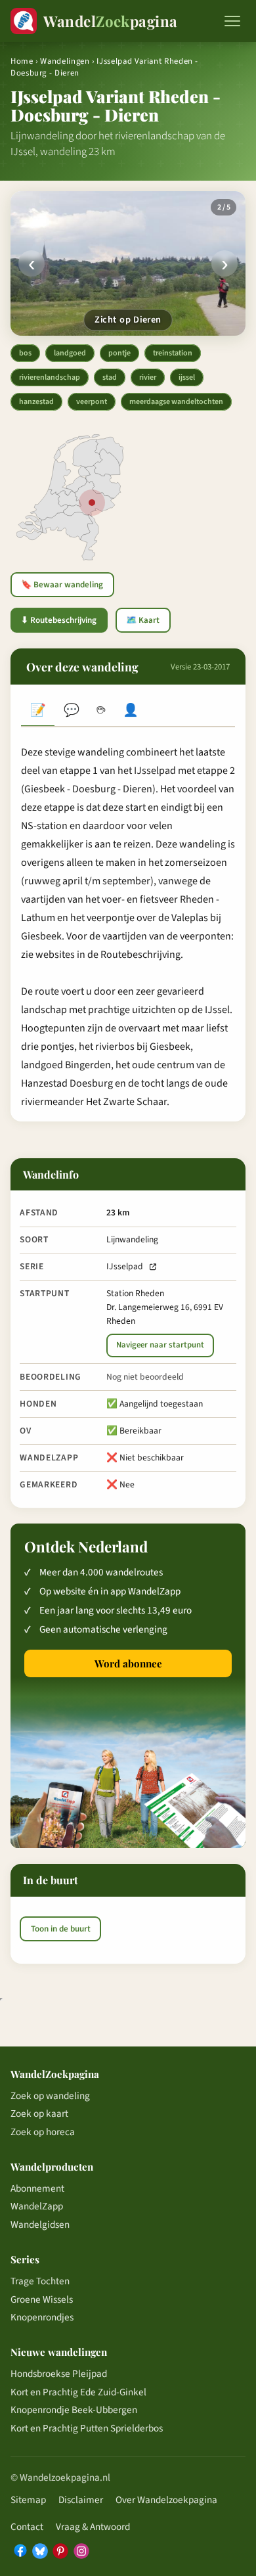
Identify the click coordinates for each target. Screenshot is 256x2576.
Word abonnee (128, 1663)
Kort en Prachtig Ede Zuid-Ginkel (78, 2392)
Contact (27, 2527)
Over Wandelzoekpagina (166, 2500)
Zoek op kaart (39, 2113)
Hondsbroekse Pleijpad (59, 2374)
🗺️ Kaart (143, 620)
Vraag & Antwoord (93, 2527)
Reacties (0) (71, 711)
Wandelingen (65, 61)
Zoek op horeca (43, 2132)
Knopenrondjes (42, 2317)
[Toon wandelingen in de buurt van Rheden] (92, 503)
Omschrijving (38, 711)
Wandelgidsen (40, 2225)
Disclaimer (81, 2500)
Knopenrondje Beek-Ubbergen (74, 2410)
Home (22, 61)
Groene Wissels (42, 2299)
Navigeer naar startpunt (160, 1345)
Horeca (101, 711)
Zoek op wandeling (50, 2096)
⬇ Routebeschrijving (59, 620)
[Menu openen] (232, 21)
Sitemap (28, 2500)
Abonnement (37, 2188)
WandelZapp (37, 2206)
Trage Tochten (40, 2281)
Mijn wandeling (131, 711)
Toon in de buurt (61, 1929)
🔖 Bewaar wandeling (62, 585)
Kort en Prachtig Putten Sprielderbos (87, 2428)
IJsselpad (125, 1266)
